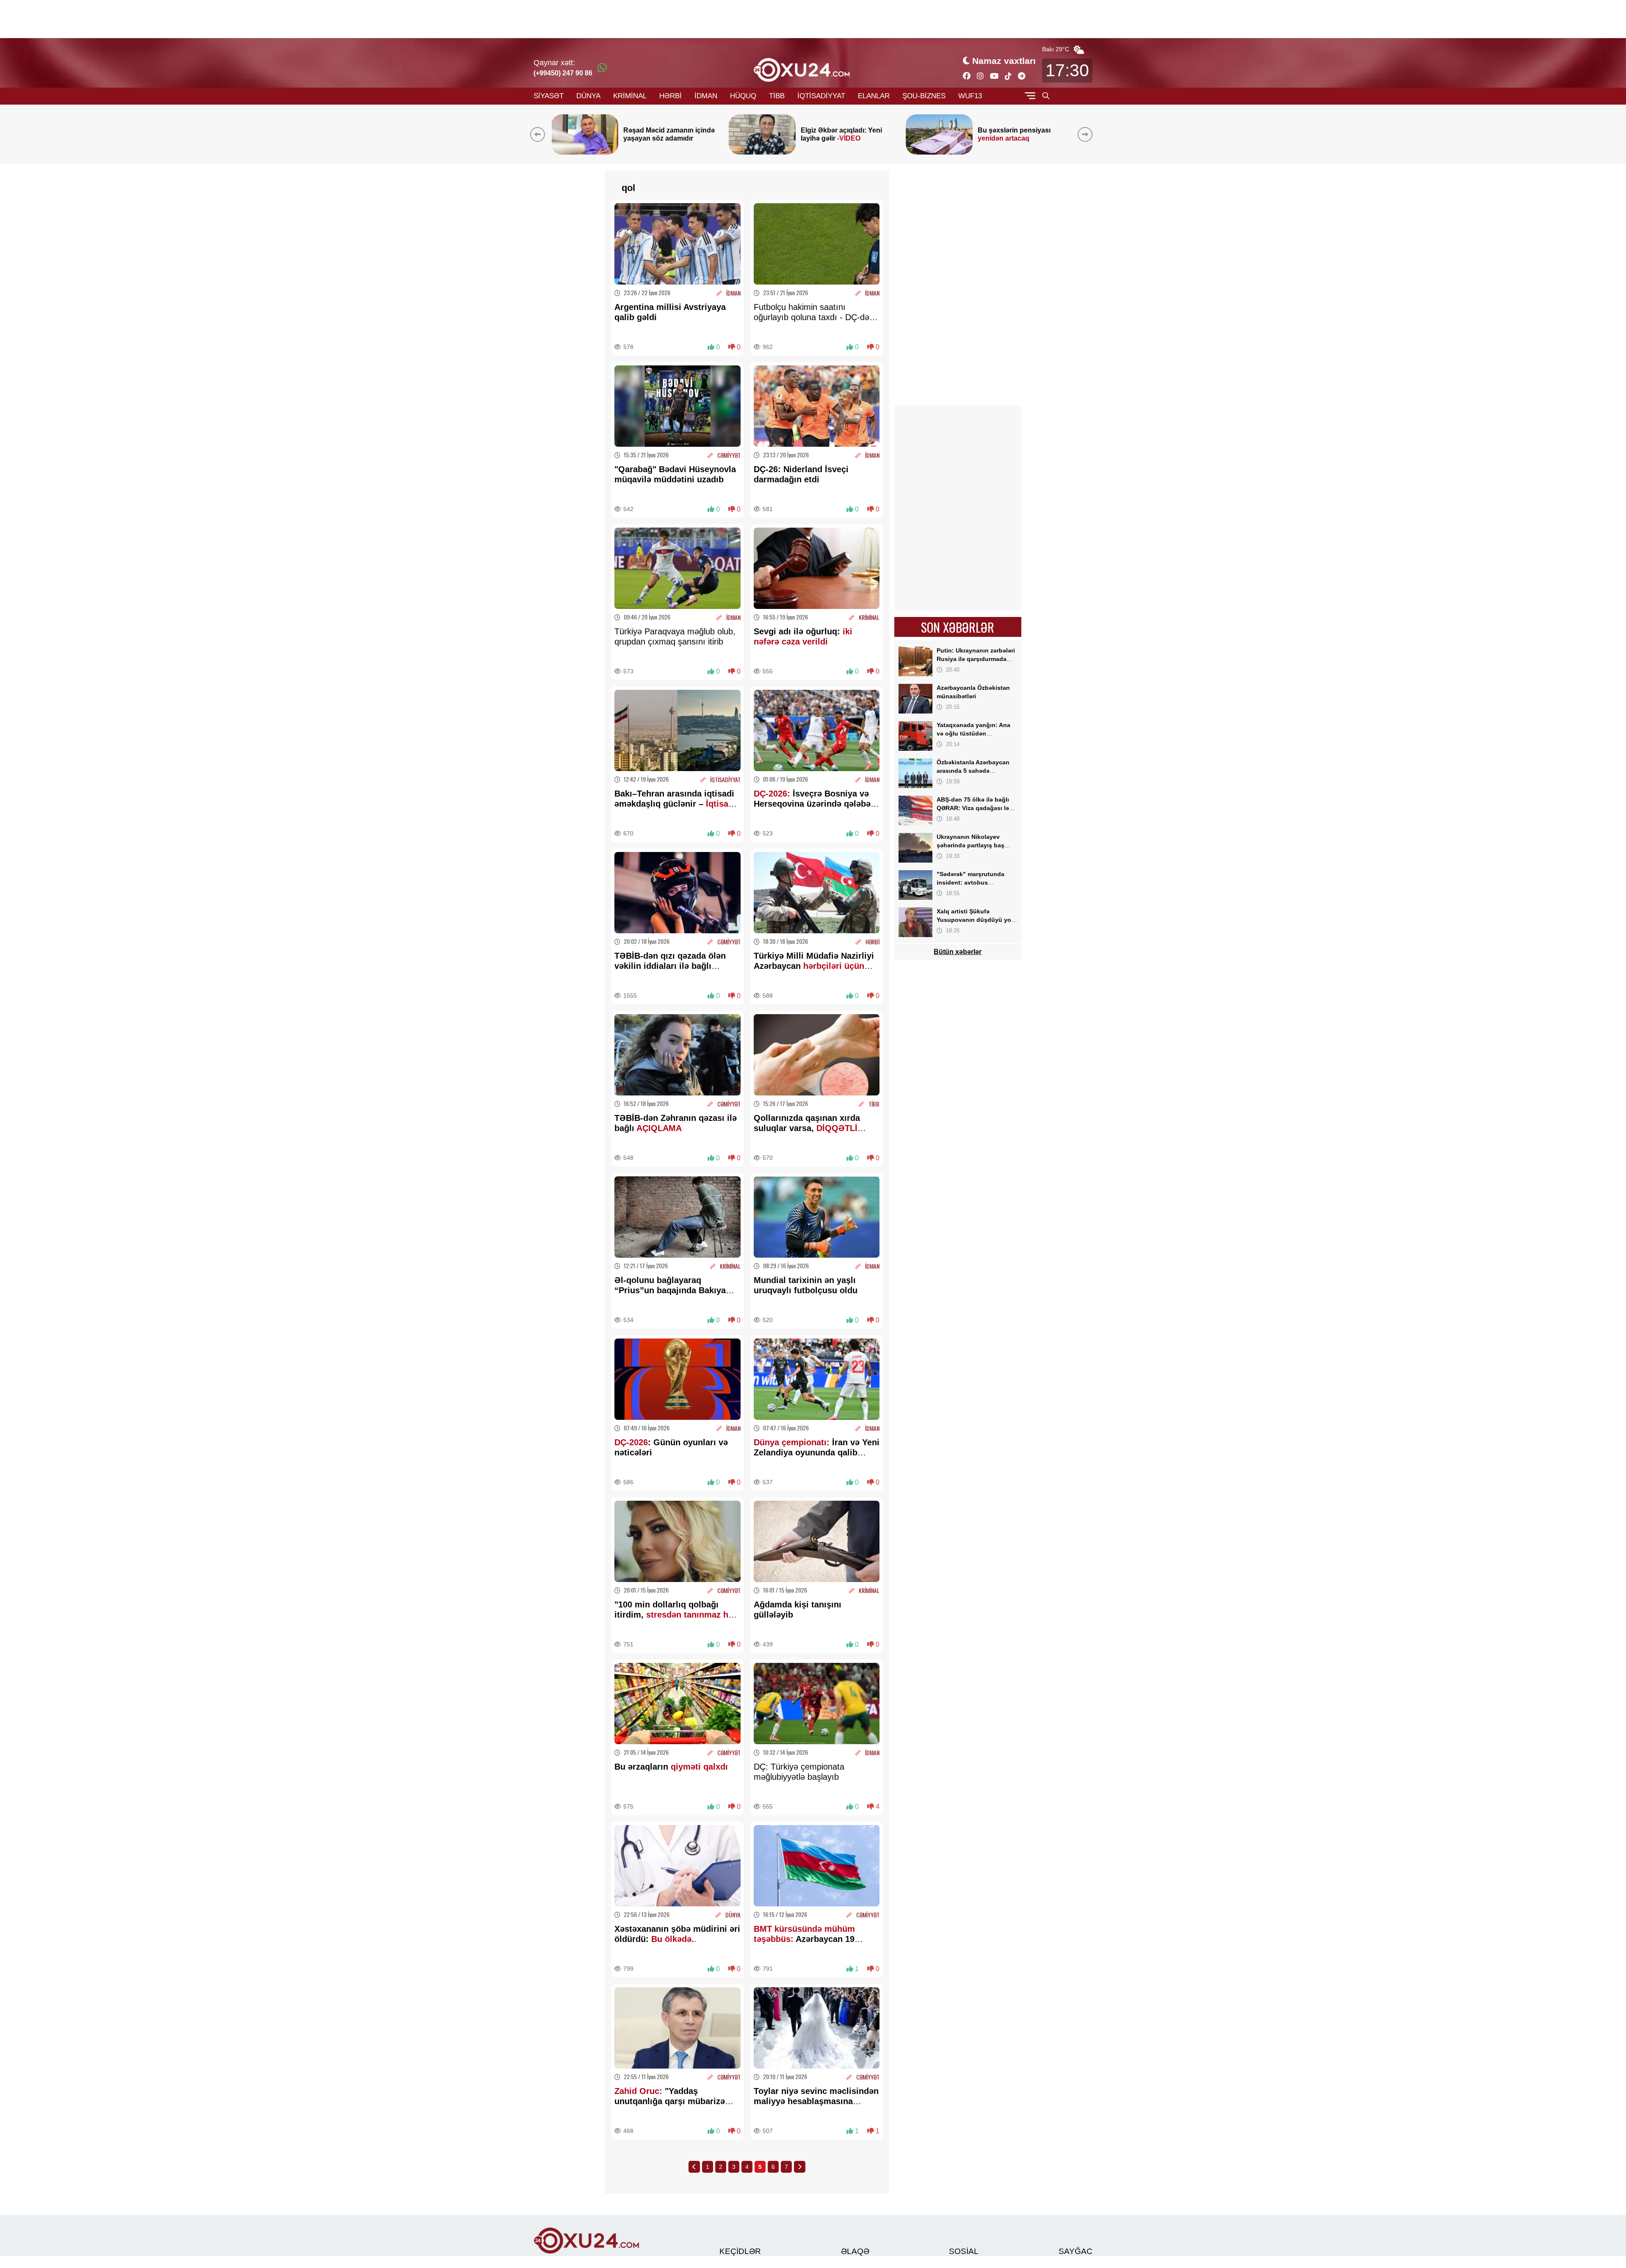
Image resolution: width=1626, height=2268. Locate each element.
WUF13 (970, 96)
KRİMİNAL (630, 96)
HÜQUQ (743, 96)
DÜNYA (588, 96)
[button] (1087, 134)
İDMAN (706, 96)
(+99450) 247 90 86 (563, 73)
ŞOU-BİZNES (924, 96)
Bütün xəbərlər (958, 952)
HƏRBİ (671, 96)
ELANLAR (874, 96)
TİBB (777, 96)
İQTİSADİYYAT (821, 96)
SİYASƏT (549, 96)
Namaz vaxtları (1004, 61)
